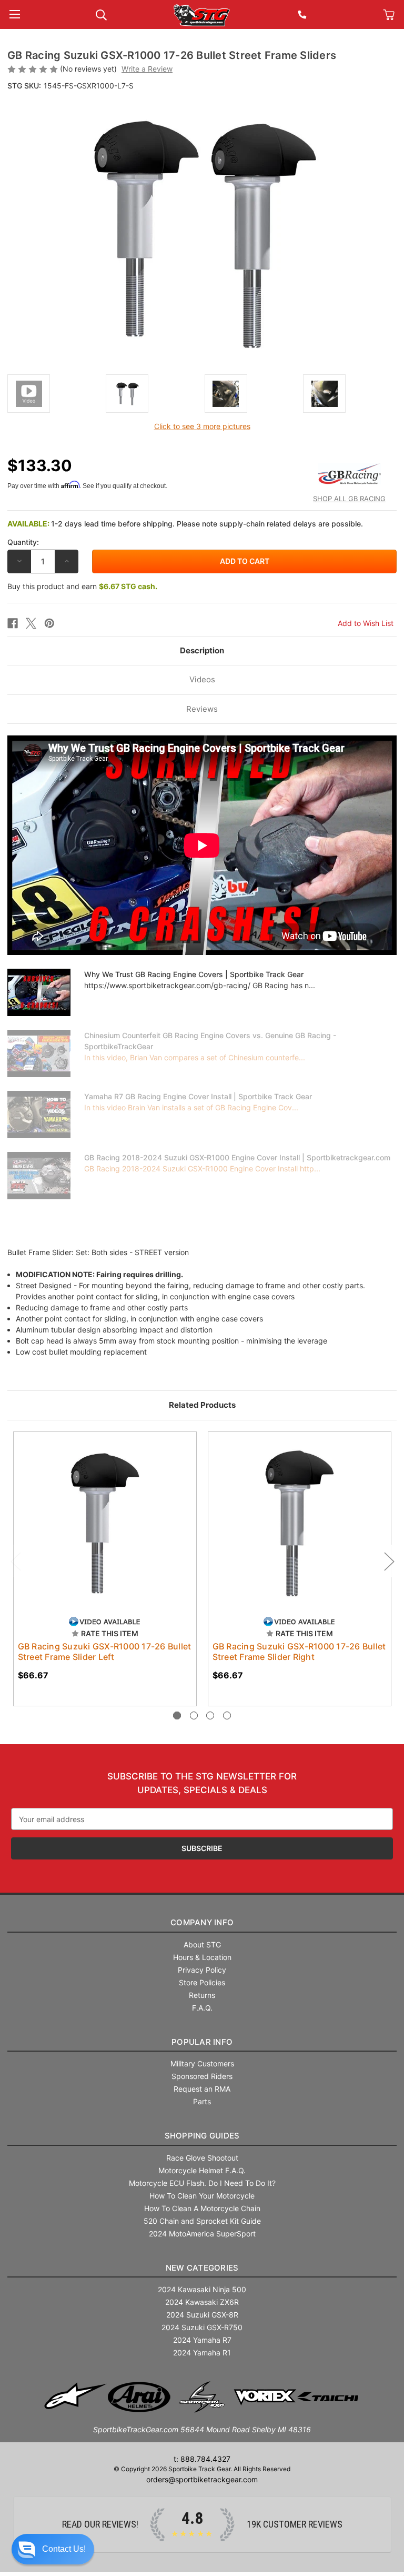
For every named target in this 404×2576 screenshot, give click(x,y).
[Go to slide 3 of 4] (210, 1715)
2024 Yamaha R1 (202, 2353)
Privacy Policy (202, 1970)
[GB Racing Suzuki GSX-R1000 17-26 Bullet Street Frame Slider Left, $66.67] (105, 1523)
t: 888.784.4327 (202, 2459)
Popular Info (202, 2042)
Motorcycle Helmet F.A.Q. (202, 2170)
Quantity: (23, 542)
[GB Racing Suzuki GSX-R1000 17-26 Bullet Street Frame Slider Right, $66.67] (300, 1523)
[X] (31, 623)
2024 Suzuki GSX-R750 (202, 2327)
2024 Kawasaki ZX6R (202, 2302)
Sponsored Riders (202, 2076)
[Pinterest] (49, 623)
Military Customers (202, 2063)
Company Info (202, 1922)
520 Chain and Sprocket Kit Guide (202, 2221)
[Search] (101, 14)
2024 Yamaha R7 (202, 2340)
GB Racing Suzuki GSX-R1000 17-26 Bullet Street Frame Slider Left (105, 1652)
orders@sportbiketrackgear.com (202, 2479)
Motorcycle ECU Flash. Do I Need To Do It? (202, 2183)
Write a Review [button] (147, 69)
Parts (202, 2101)
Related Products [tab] (202, 1405)
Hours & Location (202, 1957)
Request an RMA (202, 2089)
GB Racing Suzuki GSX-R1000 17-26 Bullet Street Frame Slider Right (299, 1652)
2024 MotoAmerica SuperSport (202, 2234)
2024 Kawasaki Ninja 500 (202, 2289)
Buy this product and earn (82, 586)
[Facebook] (13, 623)
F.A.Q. (202, 2008)
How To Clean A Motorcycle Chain (202, 2208)
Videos (202, 679)
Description (202, 650)
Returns (202, 1995)
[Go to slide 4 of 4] (227, 1715)
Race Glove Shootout (202, 2158)
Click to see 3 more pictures (202, 426)
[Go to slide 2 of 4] (194, 1715)
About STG (202, 1945)
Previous (15, 1561)
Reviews (202, 709)
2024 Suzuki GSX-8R (202, 2315)
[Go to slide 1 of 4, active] (177, 1715)
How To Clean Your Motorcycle (202, 2196)
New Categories (202, 2268)
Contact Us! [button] (64, 2549)
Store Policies (202, 1982)
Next (389, 1561)
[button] (53, 2549)
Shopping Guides (202, 2136)
